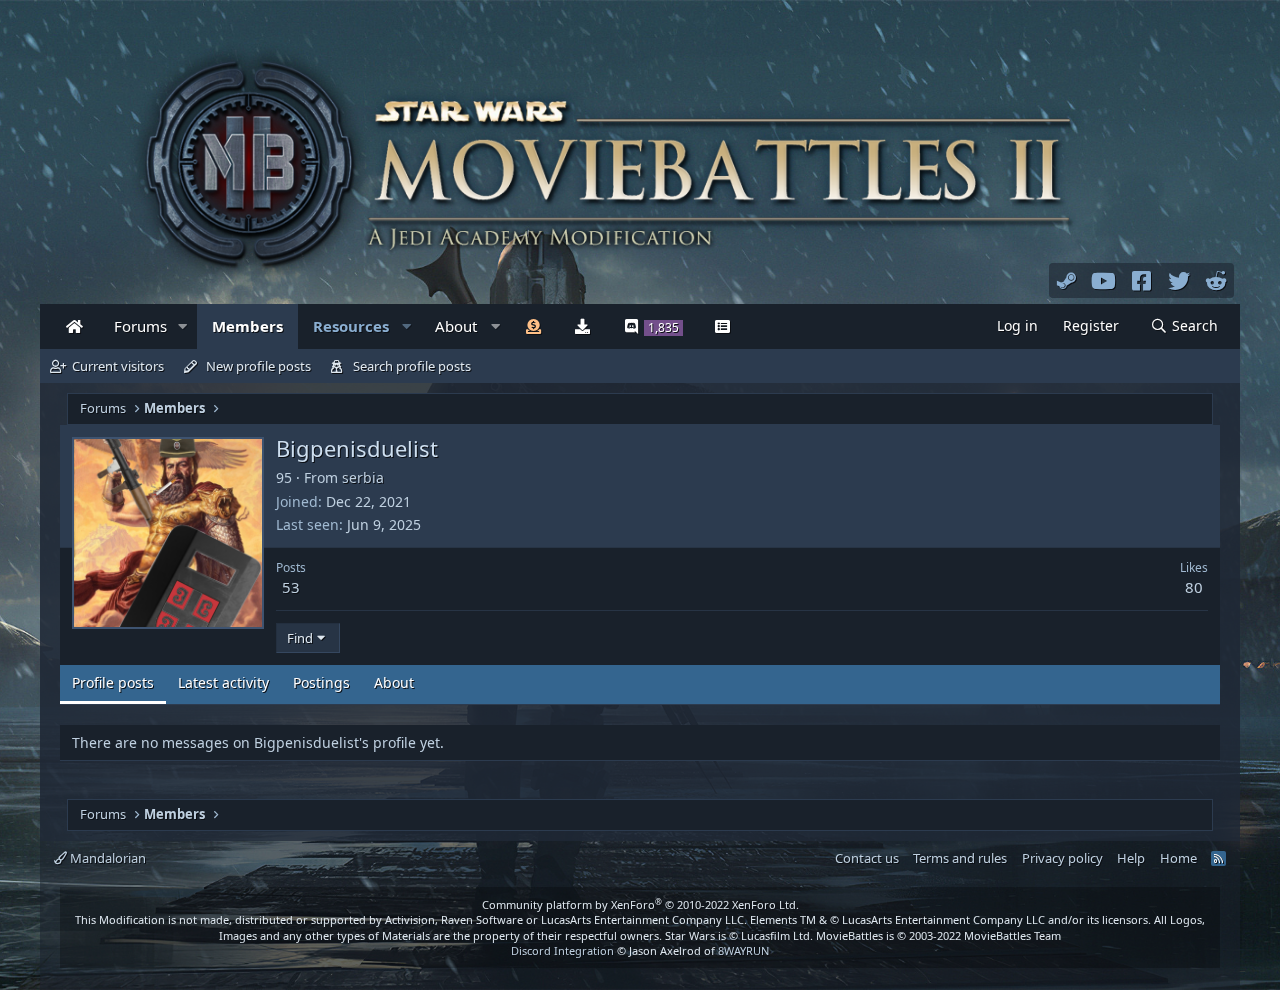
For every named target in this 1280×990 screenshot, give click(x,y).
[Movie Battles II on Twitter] (1179, 280)
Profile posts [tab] (113, 682)
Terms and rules (960, 858)
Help (1131, 858)
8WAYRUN (743, 950)
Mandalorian (106, 858)
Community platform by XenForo (640, 904)
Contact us (867, 858)
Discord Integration (562, 950)
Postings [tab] (321, 682)
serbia (363, 477)
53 (291, 587)
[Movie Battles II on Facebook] (1142, 280)
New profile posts (258, 366)
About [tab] (394, 682)
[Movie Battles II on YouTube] (1104, 280)
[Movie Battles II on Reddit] (1217, 280)
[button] (183, 326)
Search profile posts (412, 366)
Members (247, 326)
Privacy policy (1062, 858)
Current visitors (118, 366)
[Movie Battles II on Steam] (1067, 280)
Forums (140, 326)
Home (1178, 858)
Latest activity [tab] (223, 682)
